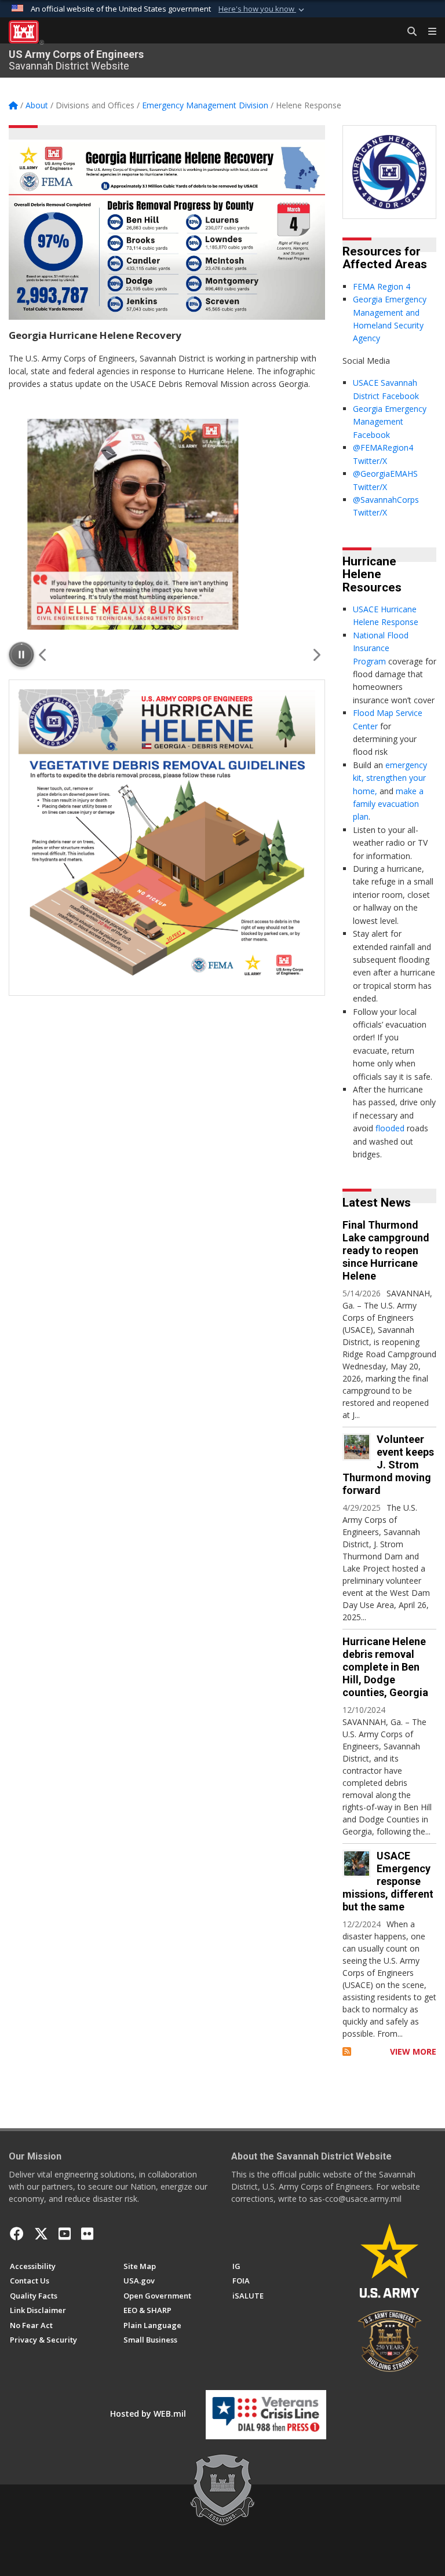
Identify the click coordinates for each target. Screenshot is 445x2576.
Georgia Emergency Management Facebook (390, 422)
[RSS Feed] (347, 2051)
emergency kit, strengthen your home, (390, 778)
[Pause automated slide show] (21, 655)
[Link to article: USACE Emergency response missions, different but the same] (357, 1864)
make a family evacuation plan (388, 804)
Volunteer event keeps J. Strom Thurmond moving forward (388, 1465)
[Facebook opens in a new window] (17, 2234)
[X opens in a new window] (41, 2234)
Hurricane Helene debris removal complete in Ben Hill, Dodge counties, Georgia (385, 1667)
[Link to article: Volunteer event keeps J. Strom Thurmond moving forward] (357, 1447)
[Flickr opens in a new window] (87, 2234)
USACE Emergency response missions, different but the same (388, 1881)
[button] (262, 9)
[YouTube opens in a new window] (65, 2234)
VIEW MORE (413, 2051)
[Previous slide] (43, 655)
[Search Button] (408, 32)
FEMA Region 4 (382, 286)
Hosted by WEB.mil (148, 2414)
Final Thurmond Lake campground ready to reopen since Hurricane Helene (386, 1250)
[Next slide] (316, 655)
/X (383, 461)
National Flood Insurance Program (381, 648)
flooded (390, 1128)
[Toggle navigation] (428, 32)
